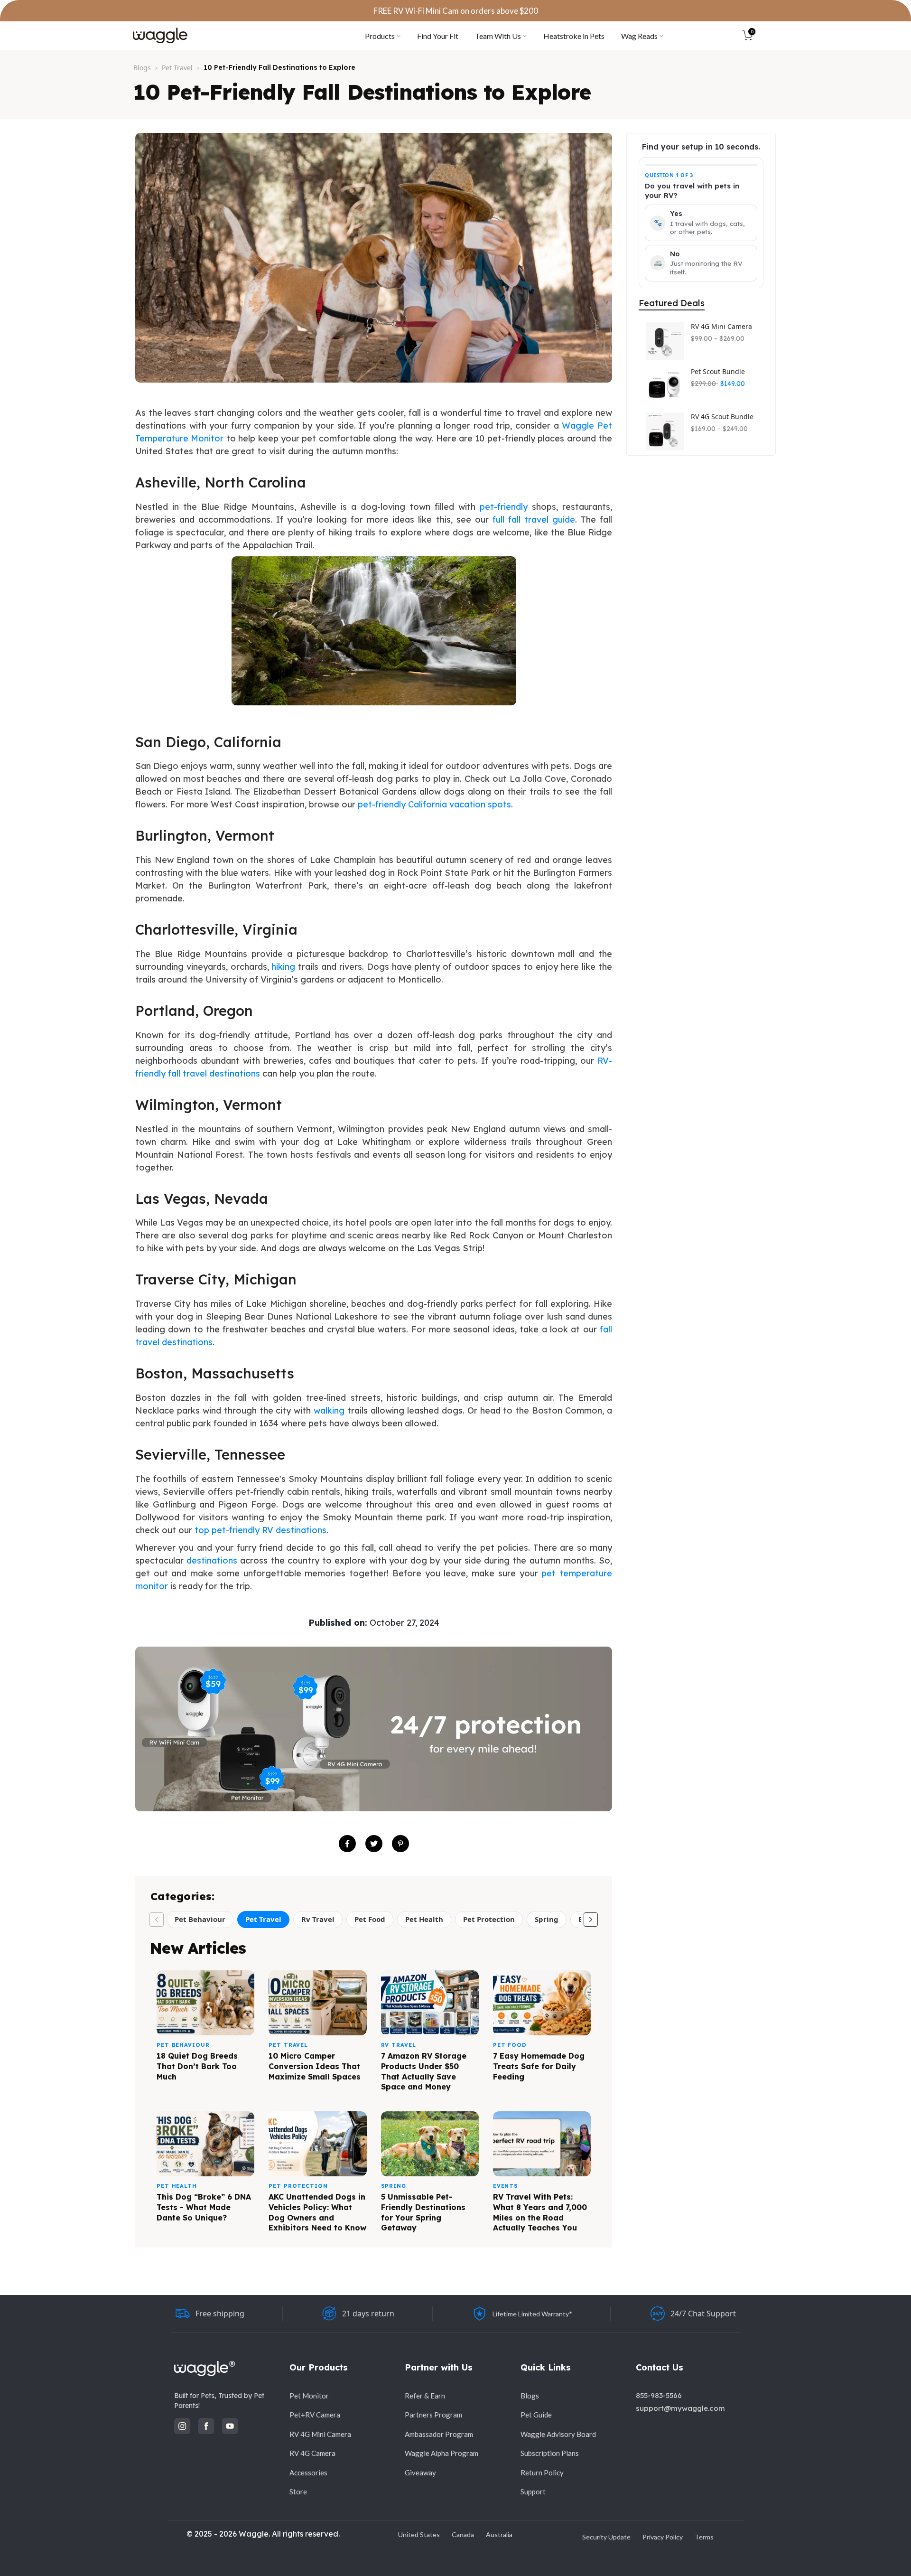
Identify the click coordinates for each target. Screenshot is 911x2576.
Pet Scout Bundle (718, 372)
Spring (547, 1919)
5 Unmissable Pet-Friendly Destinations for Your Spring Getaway (423, 2212)
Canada (463, 2534)
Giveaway (420, 2473)
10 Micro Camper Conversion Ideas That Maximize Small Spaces (315, 2066)
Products (380, 36)
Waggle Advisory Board (558, 2434)
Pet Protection (489, 1919)
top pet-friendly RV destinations (260, 1530)
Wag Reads (639, 36)
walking (329, 1410)
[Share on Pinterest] (400, 1844)
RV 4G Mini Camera (721, 327)
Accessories (308, 2473)
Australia (499, 2534)
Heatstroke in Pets (574, 36)
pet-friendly (504, 507)
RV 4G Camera (312, 2453)
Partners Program (433, 2415)
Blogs (142, 68)
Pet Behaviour (200, 1919)
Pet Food (370, 1919)
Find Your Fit (438, 36)
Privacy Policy (663, 2537)
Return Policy (542, 2473)
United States (419, 2534)
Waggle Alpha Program (442, 2453)
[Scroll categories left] (157, 1920)
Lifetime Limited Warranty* (532, 2314)
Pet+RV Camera (315, 2415)
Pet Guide (536, 2415)
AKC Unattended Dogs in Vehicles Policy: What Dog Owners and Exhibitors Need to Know (317, 2212)
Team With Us (498, 36)
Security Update (606, 2537)
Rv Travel (318, 1919)
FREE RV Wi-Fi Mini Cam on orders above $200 (456, 11)
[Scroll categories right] (591, 1920)
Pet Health (424, 1919)
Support (533, 2492)
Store (298, 2492)
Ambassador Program (439, 2434)
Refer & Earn (425, 2396)
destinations (212, 1560)
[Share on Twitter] (374, 1844)
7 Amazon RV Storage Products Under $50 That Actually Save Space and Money (424, 2071)
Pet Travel (177, 68)
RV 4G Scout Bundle (722, 417)
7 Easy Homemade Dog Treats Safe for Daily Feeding (539, 2066)
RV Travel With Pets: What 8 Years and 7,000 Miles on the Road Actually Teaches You (540, 2212)
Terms (704, 2537)
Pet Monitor (309, 2396)
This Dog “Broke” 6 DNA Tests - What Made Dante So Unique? (204, 2207)
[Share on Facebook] (347, 1844)
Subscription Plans (550, 2453)
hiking (283, 967)
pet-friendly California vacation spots (434, 804)
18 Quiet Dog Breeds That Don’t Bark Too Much (197, 2066)
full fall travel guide (534, 520)
